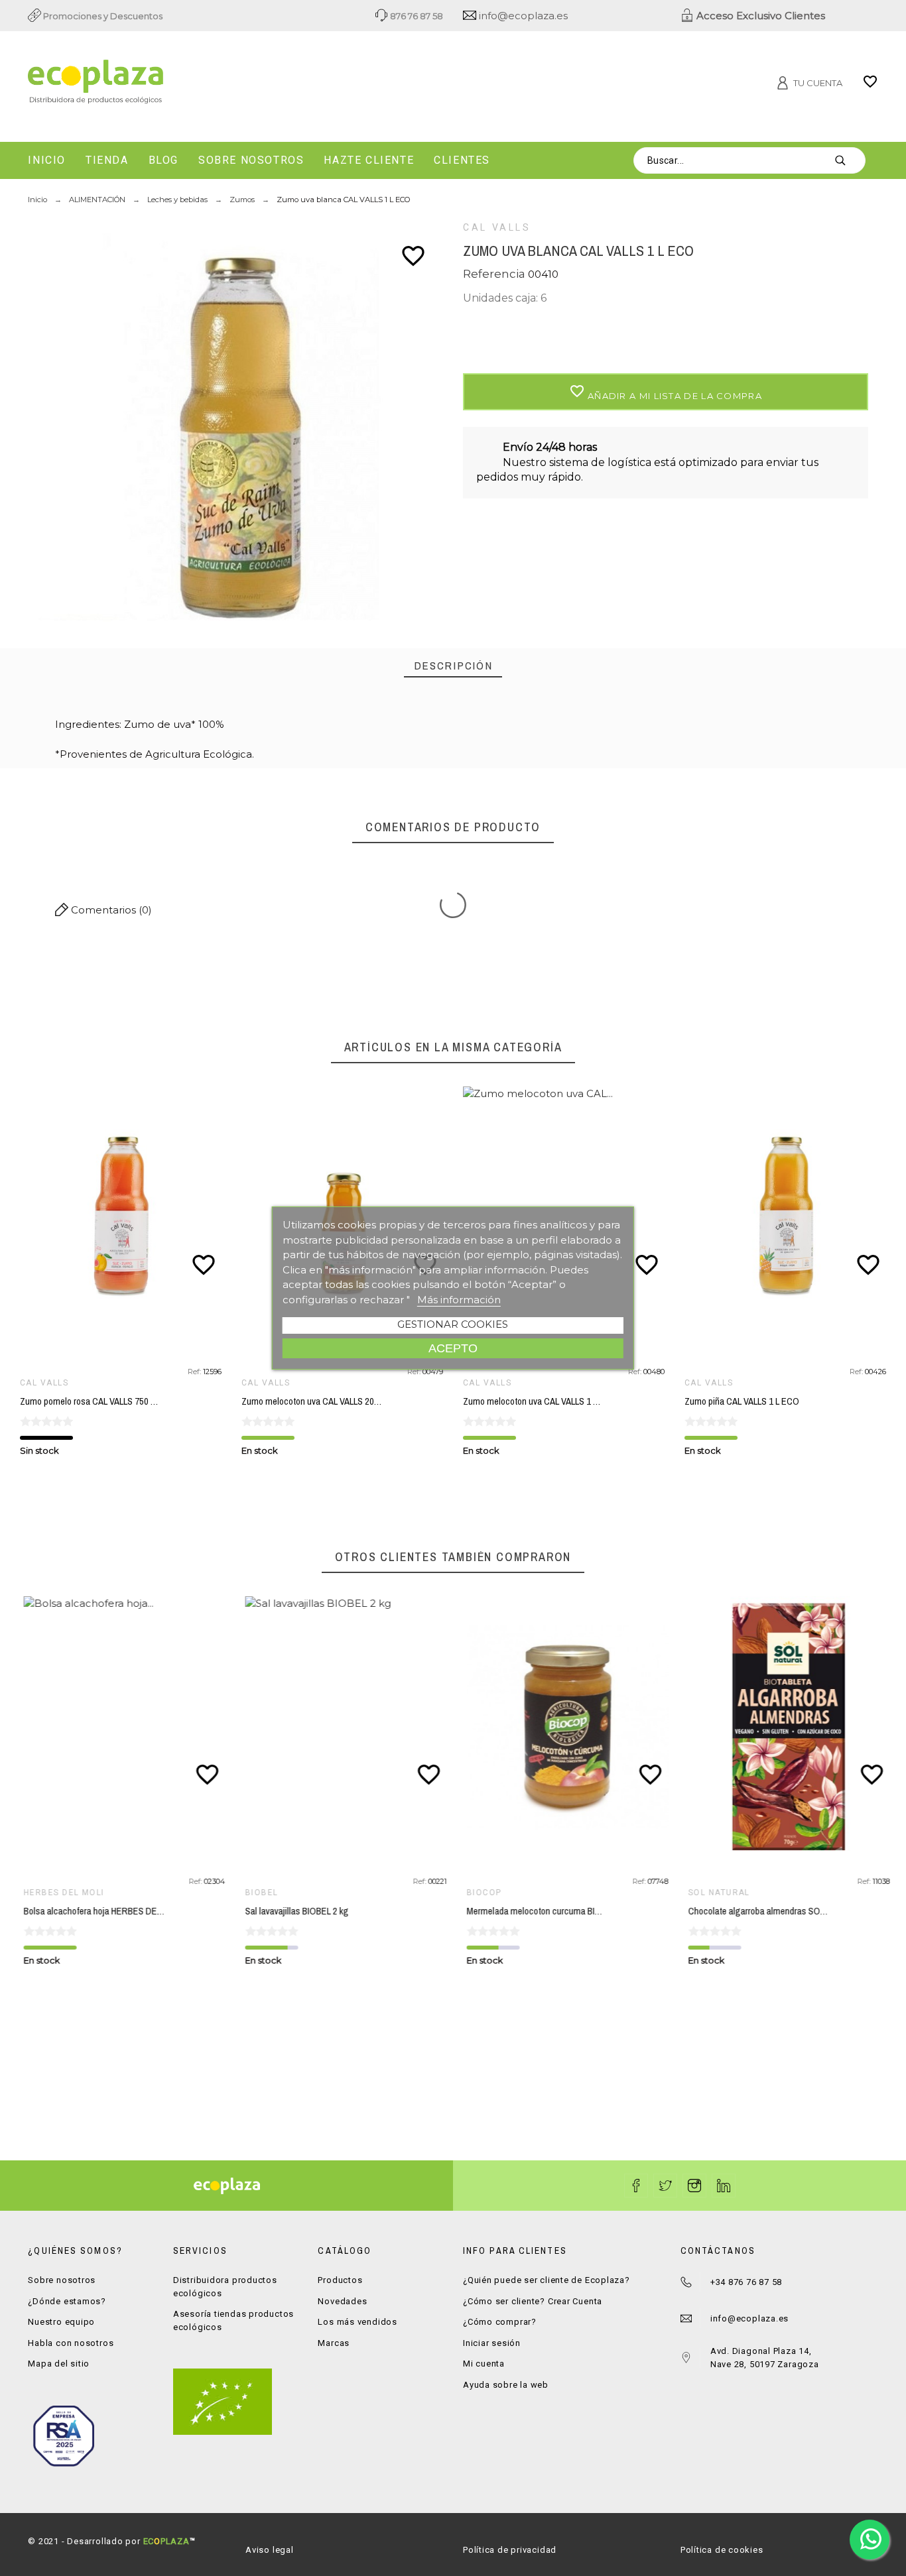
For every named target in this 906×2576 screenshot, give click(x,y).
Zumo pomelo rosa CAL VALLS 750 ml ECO (100, 1401)
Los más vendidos (357, 2322)
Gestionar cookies (453, 1324)
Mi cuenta (484, 2364)
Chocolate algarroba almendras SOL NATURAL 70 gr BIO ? (794, 1911)
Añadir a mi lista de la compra (666, 392)
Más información (459, 1300)
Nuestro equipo (61, 2322)
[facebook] (636, 2186)
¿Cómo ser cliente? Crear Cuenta (533, 2301)
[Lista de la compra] (870, 86)
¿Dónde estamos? (67, 2301)
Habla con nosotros (71, 2343)
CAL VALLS (497, 227)
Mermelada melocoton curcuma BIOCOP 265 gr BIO (560, 1911)
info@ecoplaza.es (522, 16)
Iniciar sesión (492, 2343)
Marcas (334, 2343)
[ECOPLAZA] (163, 84)
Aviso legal (270, 2550)
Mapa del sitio (59, 2364)
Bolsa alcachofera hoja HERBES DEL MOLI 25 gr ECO (120, 1911)
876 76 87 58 (416, 16)
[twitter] (665, 2186)
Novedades (342, 2301)
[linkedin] (724, 2186)
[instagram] (694, 2186)
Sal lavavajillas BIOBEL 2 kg (293, 1911)
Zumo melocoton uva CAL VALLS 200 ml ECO (326, 1401)
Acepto (453, 1348)
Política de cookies (722, 2550)
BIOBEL (258, 1893)
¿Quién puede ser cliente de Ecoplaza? (547, 2280)
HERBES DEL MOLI (60, 1893)
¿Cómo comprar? (500, 2322)
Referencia (495, 274)
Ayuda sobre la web (506, 2385)
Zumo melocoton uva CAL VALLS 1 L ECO (540, 1401)
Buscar (849, 160)
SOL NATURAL (715, 1893)
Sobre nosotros (62, 2280)
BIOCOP (481, 1893)
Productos (340, 2280)
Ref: (195, 1372)
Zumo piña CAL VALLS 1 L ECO (742, 1401)
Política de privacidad (510, 2550)
